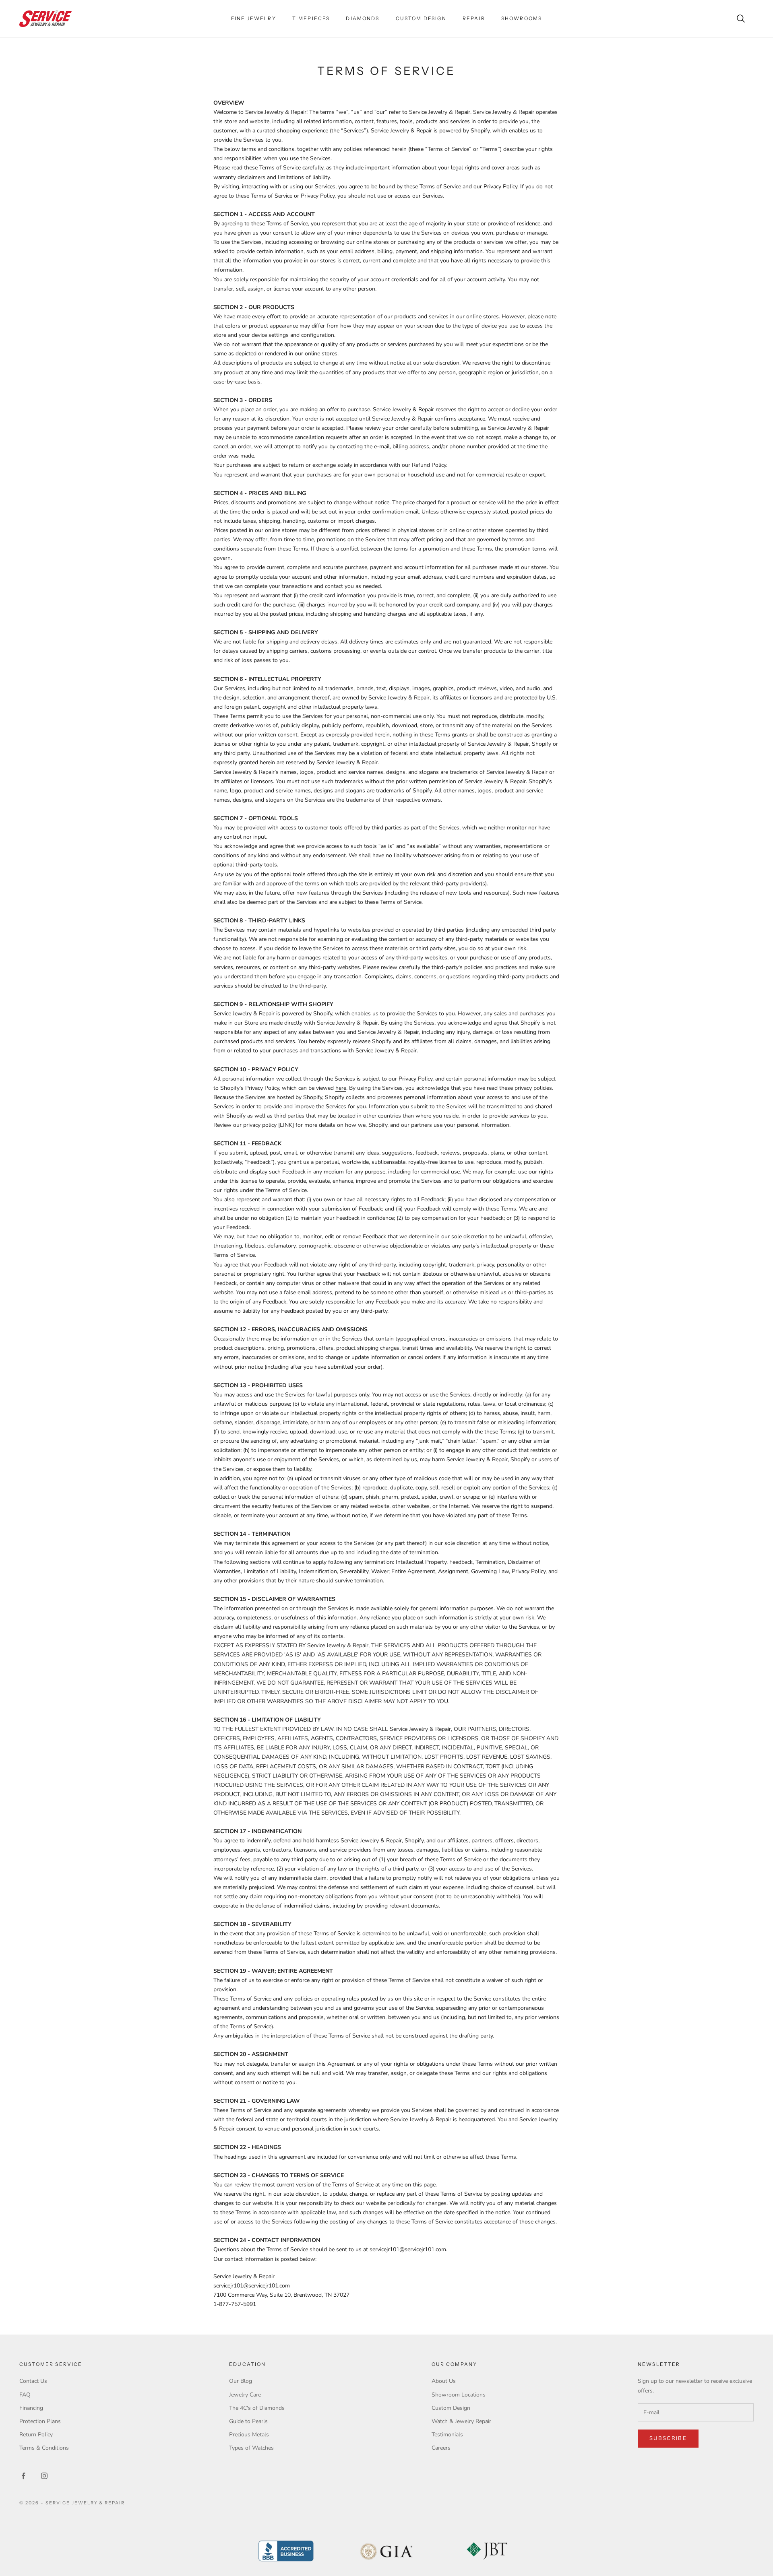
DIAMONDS (363, 18)
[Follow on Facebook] (23, 2476)
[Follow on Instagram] (44, 2476)
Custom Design (451, 2408)
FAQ (25, 2395)
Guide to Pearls (248, 2421)
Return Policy (36, 2435)
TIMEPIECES (311, 18)
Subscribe (668, 2438)
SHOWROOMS (522, 18)
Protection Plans (40, 2421)
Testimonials (447, 2435)
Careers (441, 2448)
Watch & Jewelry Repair (461, 2421)
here (341, 1088)
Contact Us (33, 2381)
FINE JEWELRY (254, 18)
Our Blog (241, 2381)
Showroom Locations (459, 2395)
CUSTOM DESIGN (421, 18)
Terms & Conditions (44, 2448)
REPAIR (474, 18)
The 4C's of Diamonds (257, 2408)
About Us (444, 2381)
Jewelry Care (245, 2395)
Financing (31, 2408)
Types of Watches (251, 2448)
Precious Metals (249, 2435)
